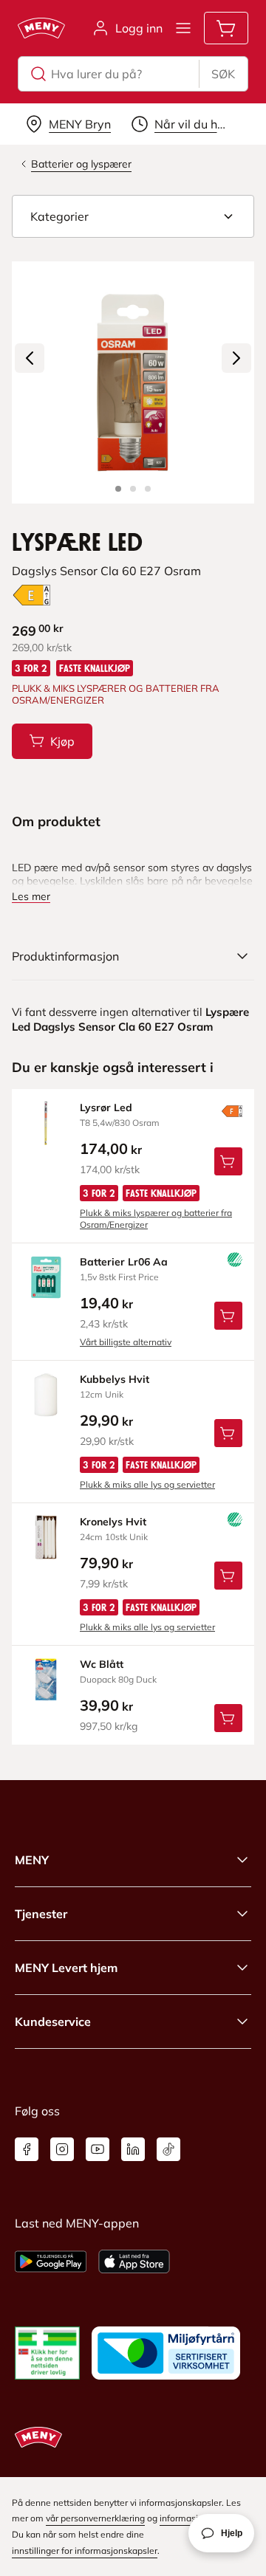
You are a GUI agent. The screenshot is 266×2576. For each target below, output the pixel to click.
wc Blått (102, 1664)
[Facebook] (27, 2149)
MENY (32, 1860)
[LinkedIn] (133, 2149)
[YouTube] (98, 2149)
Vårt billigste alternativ (126, 1342)
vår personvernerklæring (95, 2518)
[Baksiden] (133, 489)
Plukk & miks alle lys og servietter (147, 1484)
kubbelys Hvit (115, 1379)
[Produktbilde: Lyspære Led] (118, 489)
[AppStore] (134, 2261)
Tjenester (41, 1914)
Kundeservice (53, 2022)
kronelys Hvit (113, 1522)
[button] (133, 216)
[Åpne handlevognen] (226, 28)
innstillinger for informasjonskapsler (85, 2551)
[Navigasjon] (183, 28)
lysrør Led (106, 1107)
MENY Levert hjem (66, 1968)
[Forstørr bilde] (133, 382)
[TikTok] (168, 2149)
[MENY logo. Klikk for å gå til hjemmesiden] (41, 28)
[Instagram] (62, 2149)
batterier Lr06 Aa (124, 1262)
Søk (223, 74)
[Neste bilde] (236, 358)
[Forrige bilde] (30, 358)
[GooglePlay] (51, 2261)
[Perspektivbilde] (148, 489)
